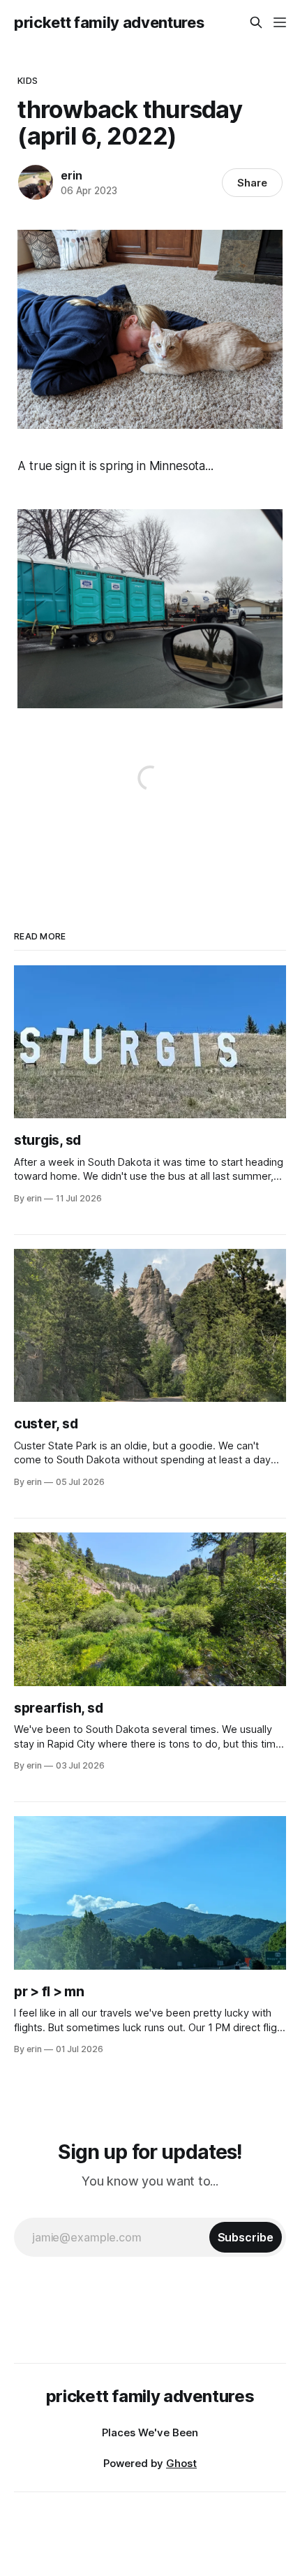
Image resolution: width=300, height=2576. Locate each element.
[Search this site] (256, 22)
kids (28, 80)
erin (71, 175)
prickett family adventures (109, 22)
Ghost (181, 2463)
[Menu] (280, 22)
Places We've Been (150, 2432)
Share (252, 183)
